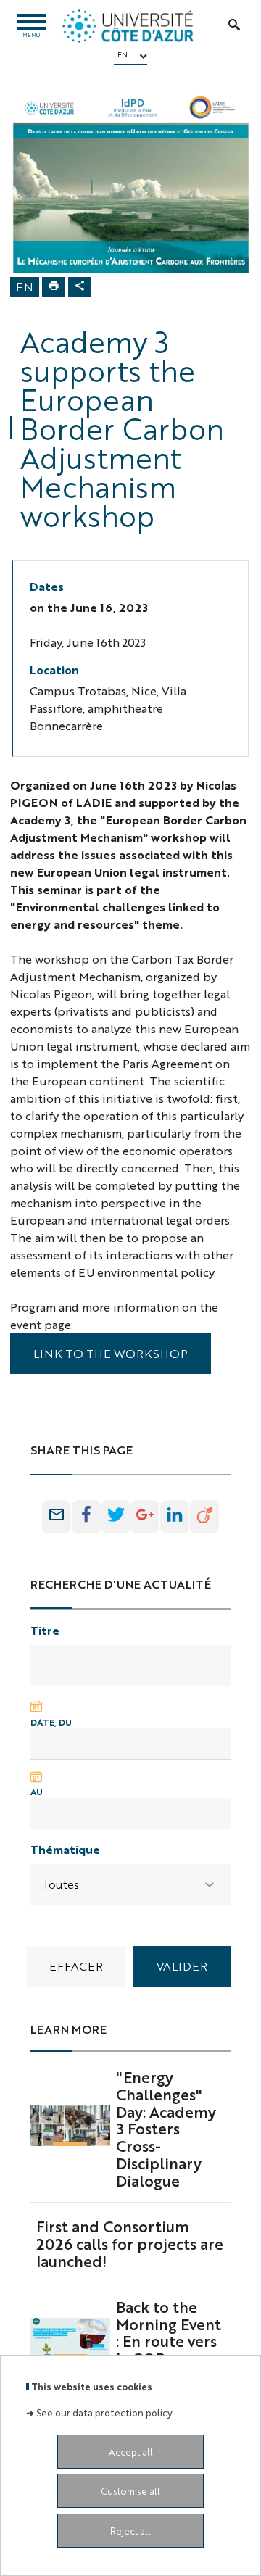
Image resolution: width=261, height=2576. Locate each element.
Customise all (130, 2491)
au (37, 1792)
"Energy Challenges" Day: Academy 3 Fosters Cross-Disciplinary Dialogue (166, 2128)
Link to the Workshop (111, 1353)
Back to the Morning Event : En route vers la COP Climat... (169, 2341)
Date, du (51, 1722)
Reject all (130, 2531)
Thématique (65, 1849)
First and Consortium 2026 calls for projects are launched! (130, 2243)
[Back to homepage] (128, 26)
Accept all (131, 2452)
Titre (45, 1630)
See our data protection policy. (105, 2413)
